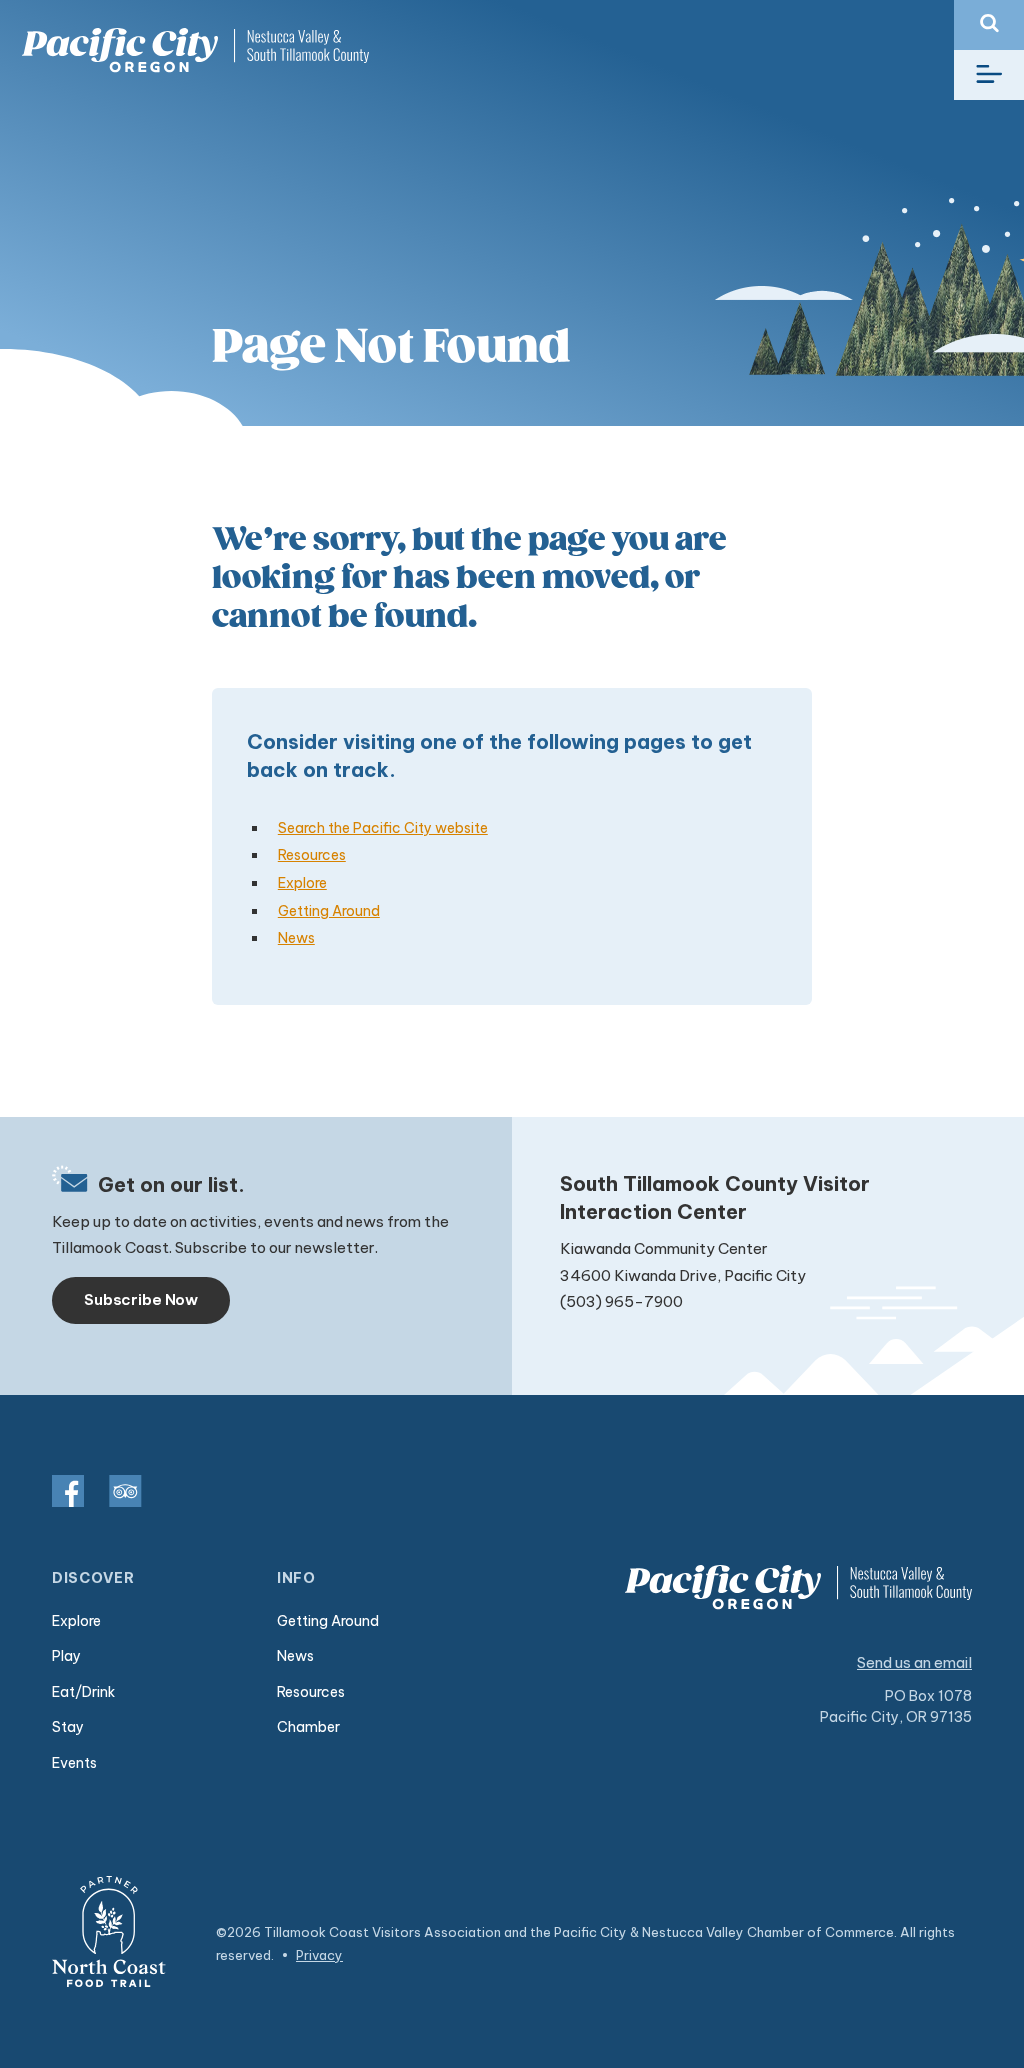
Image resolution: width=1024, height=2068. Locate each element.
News (296, 938)
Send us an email (914, 1662)
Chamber (308, 1727)
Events (74, 1763)
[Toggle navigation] (989, 75)
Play (66, 1656)
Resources (312, 855)
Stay (68, 1727)
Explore (302, 883)
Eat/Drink (83, 1692)
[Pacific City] (195, 50)
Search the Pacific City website (383, 828)
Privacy (319, 1955)
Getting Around (329, 911)
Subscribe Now (141, 1299)
